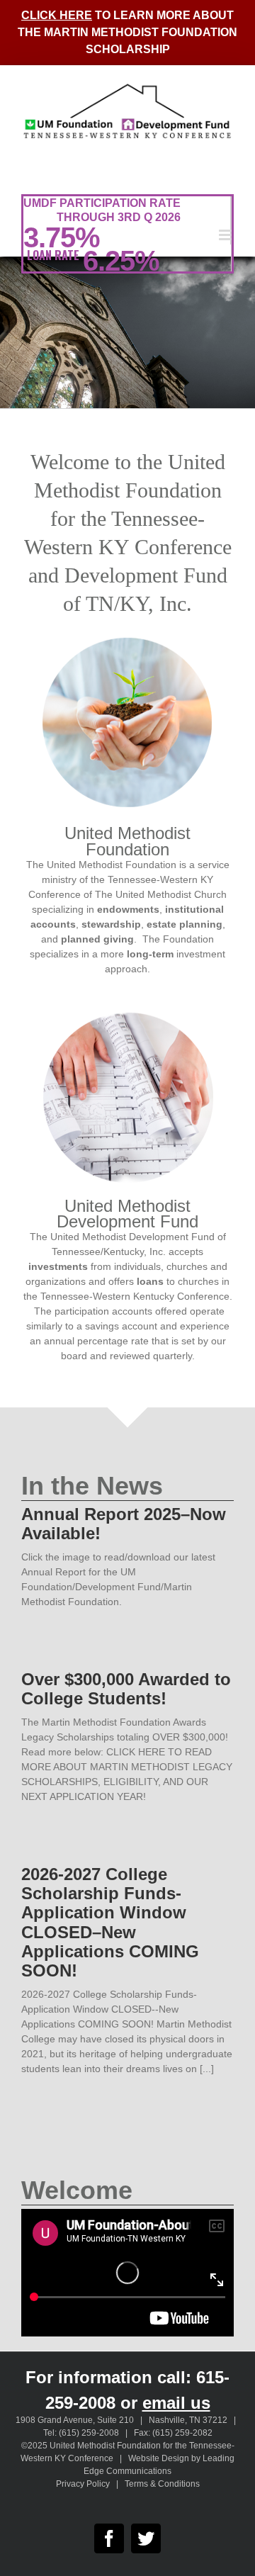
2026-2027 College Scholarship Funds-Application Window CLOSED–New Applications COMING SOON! (110, 1922)
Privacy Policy (83, 2484)
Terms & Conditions (162, 2484)
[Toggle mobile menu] (226, 235)
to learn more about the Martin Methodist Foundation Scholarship (127, 32)
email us (176, 2403)
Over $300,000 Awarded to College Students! (126, 1689)
